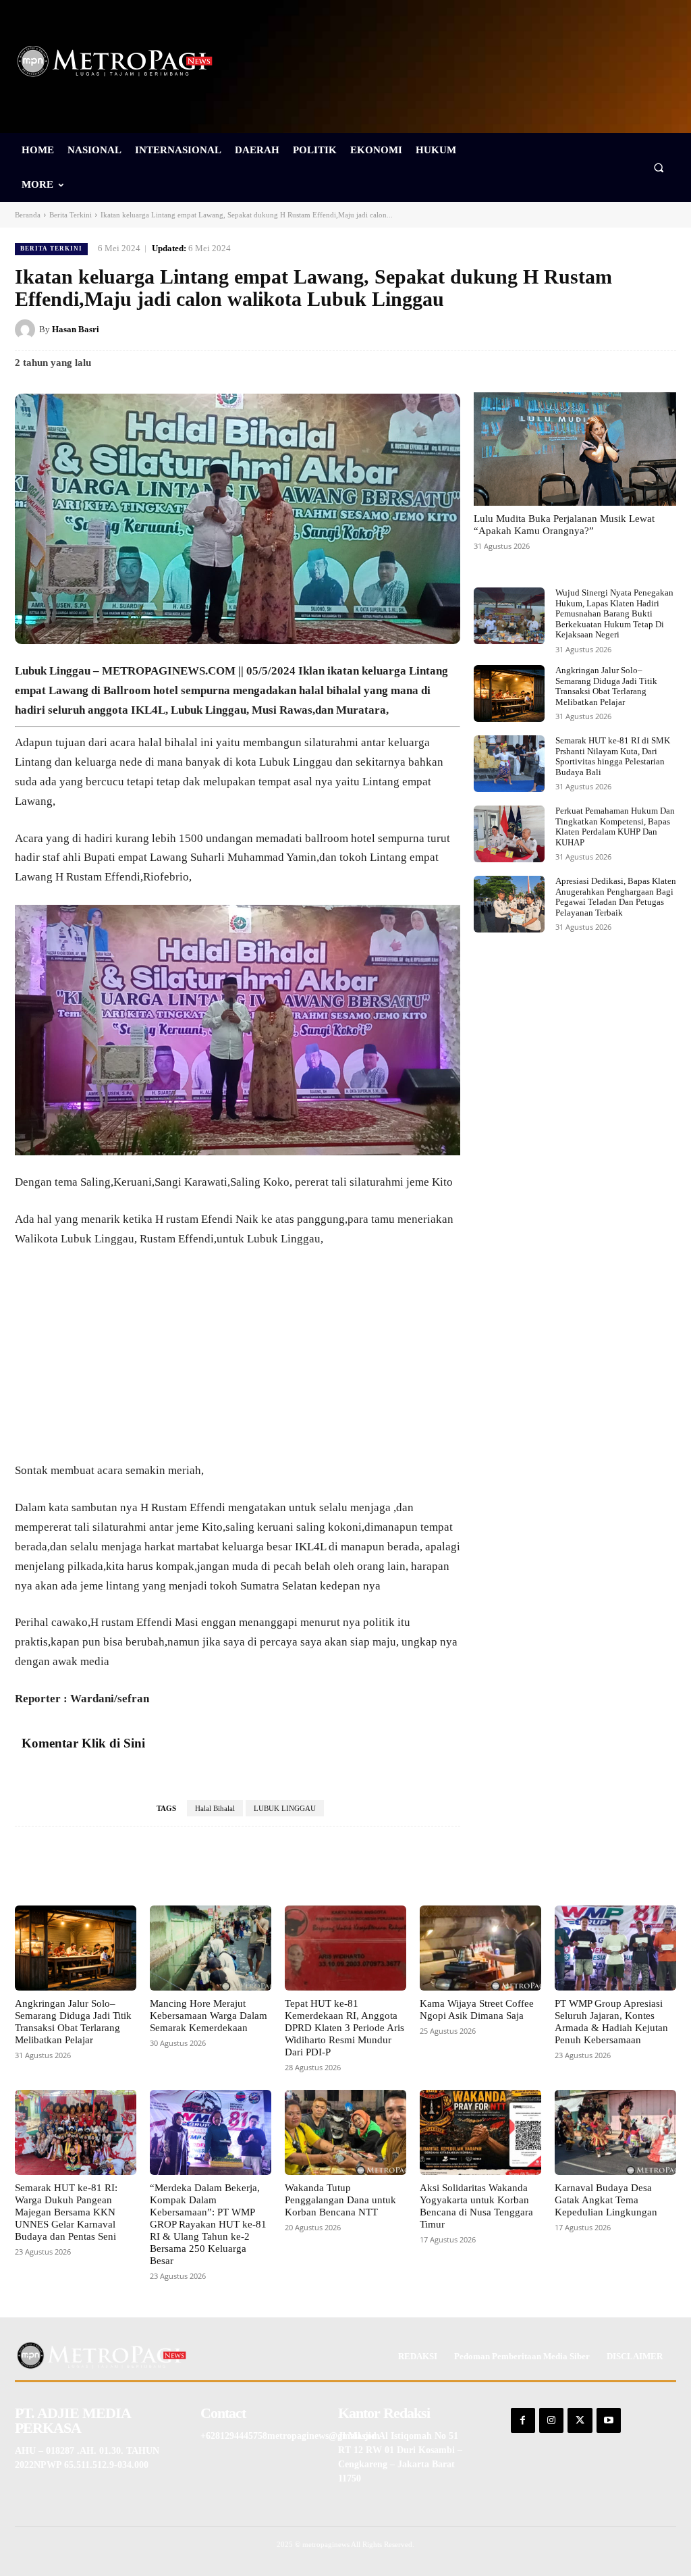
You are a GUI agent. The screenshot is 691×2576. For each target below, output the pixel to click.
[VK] (632, 329)
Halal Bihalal (215, 1808)
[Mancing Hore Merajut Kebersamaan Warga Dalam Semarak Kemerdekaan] (211, 1948)
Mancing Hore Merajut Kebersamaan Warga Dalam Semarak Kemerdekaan (209, 2016)
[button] (659, 167)
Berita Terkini (71, 215)
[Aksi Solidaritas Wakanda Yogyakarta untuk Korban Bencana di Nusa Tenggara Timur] (480, 2132)
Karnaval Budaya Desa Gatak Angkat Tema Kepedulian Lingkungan (606, 2200)
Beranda (28, 215)
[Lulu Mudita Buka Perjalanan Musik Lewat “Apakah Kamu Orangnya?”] (575, 449)
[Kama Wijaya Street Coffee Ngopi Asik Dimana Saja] (480, 1948)
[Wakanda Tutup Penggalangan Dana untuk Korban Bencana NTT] (345, 2132)
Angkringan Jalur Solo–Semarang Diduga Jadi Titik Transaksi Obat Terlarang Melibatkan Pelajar (606, 686)
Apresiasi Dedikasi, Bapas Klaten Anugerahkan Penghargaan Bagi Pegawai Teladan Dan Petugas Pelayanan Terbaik (616, 897)
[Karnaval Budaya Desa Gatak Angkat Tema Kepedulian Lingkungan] (615, 2132)
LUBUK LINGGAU (285, 1808)
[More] (418, 1867)
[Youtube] (609, 2420)
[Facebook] (538, 329)
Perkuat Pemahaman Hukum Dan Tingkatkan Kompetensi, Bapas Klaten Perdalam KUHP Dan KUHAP (615, 826)
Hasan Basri (76, 329)
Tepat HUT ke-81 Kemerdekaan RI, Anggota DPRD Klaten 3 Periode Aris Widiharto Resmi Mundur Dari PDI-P (344, 2028)
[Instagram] (551, 2420)
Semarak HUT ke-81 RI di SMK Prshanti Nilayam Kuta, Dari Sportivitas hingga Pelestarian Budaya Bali (613, 756)
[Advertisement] (238, 1361)
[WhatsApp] (663, 329)
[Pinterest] (601, 329)
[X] (570, 329)
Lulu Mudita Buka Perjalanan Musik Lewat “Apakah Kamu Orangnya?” (564, 525)
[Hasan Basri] (27, 330)
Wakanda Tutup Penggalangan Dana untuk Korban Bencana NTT (340, 2200)
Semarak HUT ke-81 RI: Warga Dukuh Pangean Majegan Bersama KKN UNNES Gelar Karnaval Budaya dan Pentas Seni (66, 2212)
